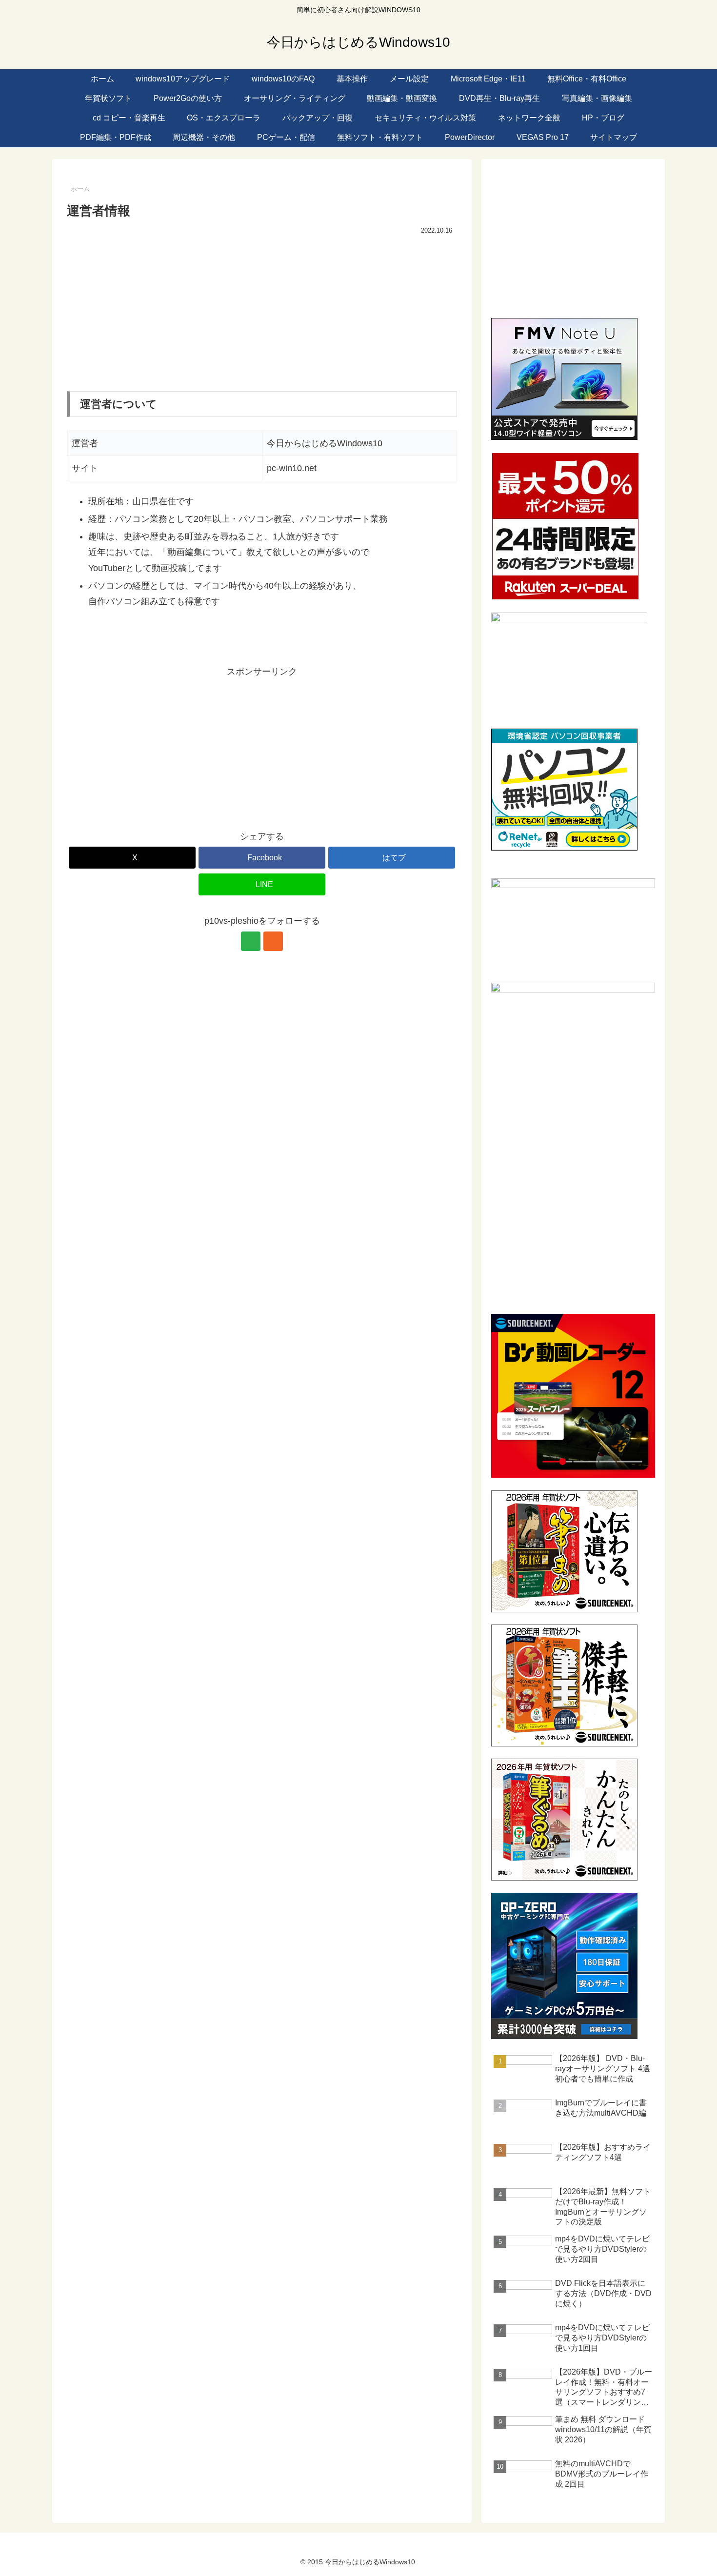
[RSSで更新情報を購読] (273, 941)
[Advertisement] (262, 311)
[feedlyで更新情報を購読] (251, 941)
